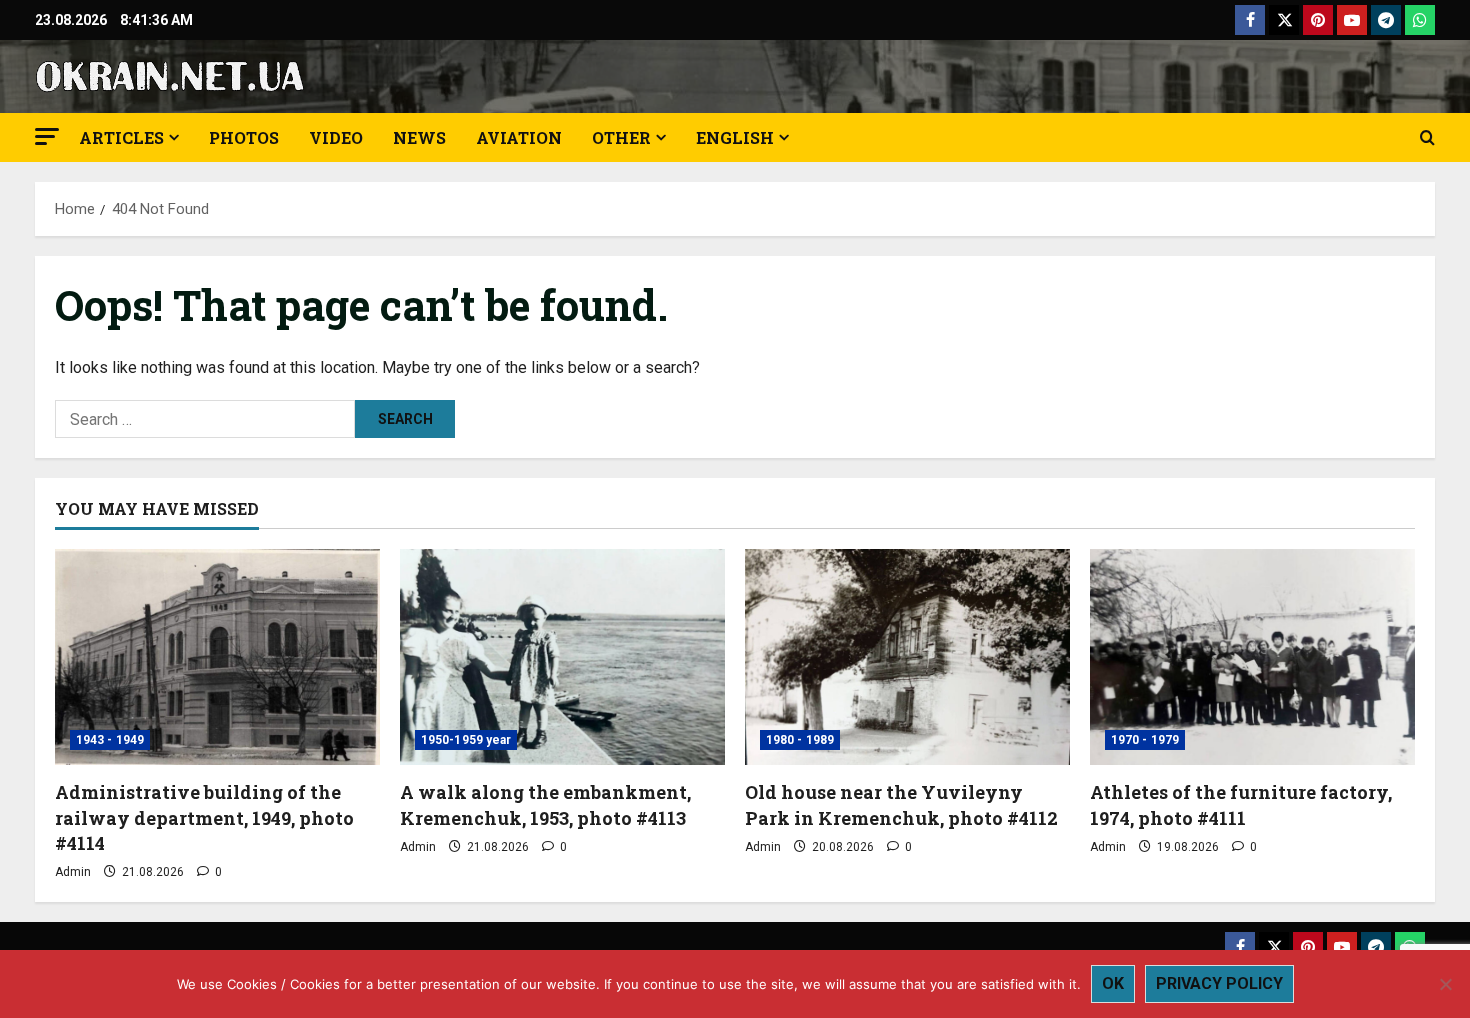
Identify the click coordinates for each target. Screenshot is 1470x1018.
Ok (1113, 983)
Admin (73, 872)
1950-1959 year (466, 740)
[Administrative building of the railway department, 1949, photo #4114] (217, 657)
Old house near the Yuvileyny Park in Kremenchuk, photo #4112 (901, 804)
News (419, 137)
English (735, 137)
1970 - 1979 (1145, 740)
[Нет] (1445, 984)
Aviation (519, 137)
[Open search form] (1427, 138)
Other (621, 137)
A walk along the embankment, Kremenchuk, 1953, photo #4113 (545, 804)
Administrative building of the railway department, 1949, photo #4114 (204, 817)
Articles (121, 137)
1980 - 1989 (800, 740)
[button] (47, 136)
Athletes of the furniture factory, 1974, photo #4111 (1241, 804)
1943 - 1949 (110, 740)
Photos (244, 137)
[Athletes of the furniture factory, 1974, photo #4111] (1252, 657)
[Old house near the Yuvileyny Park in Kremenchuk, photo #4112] (907, 657)
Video (336, 137)
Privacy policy (1219, 983)
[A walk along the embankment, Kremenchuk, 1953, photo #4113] (562, 657)
